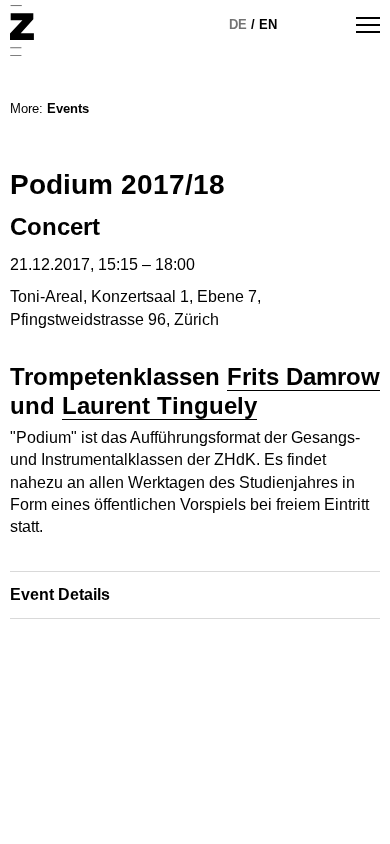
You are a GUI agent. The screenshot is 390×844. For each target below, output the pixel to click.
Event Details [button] (60, 594)
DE (238, 24)
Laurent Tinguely (159, 405)
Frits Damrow (303, 376)
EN (268, 24)
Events (68, 108)
